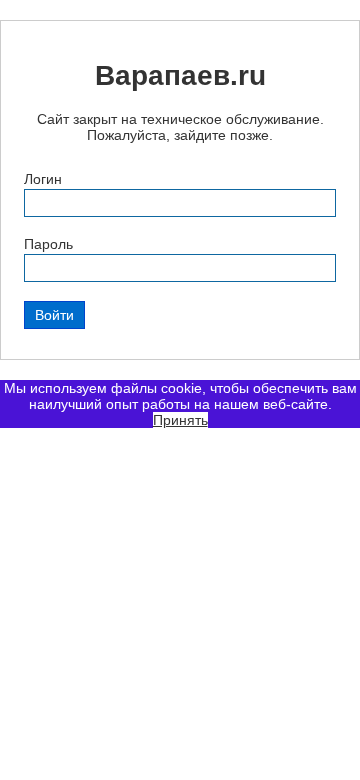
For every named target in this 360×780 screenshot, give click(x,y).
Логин (43, 179)
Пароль (48, 244)
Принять (180, 420)
